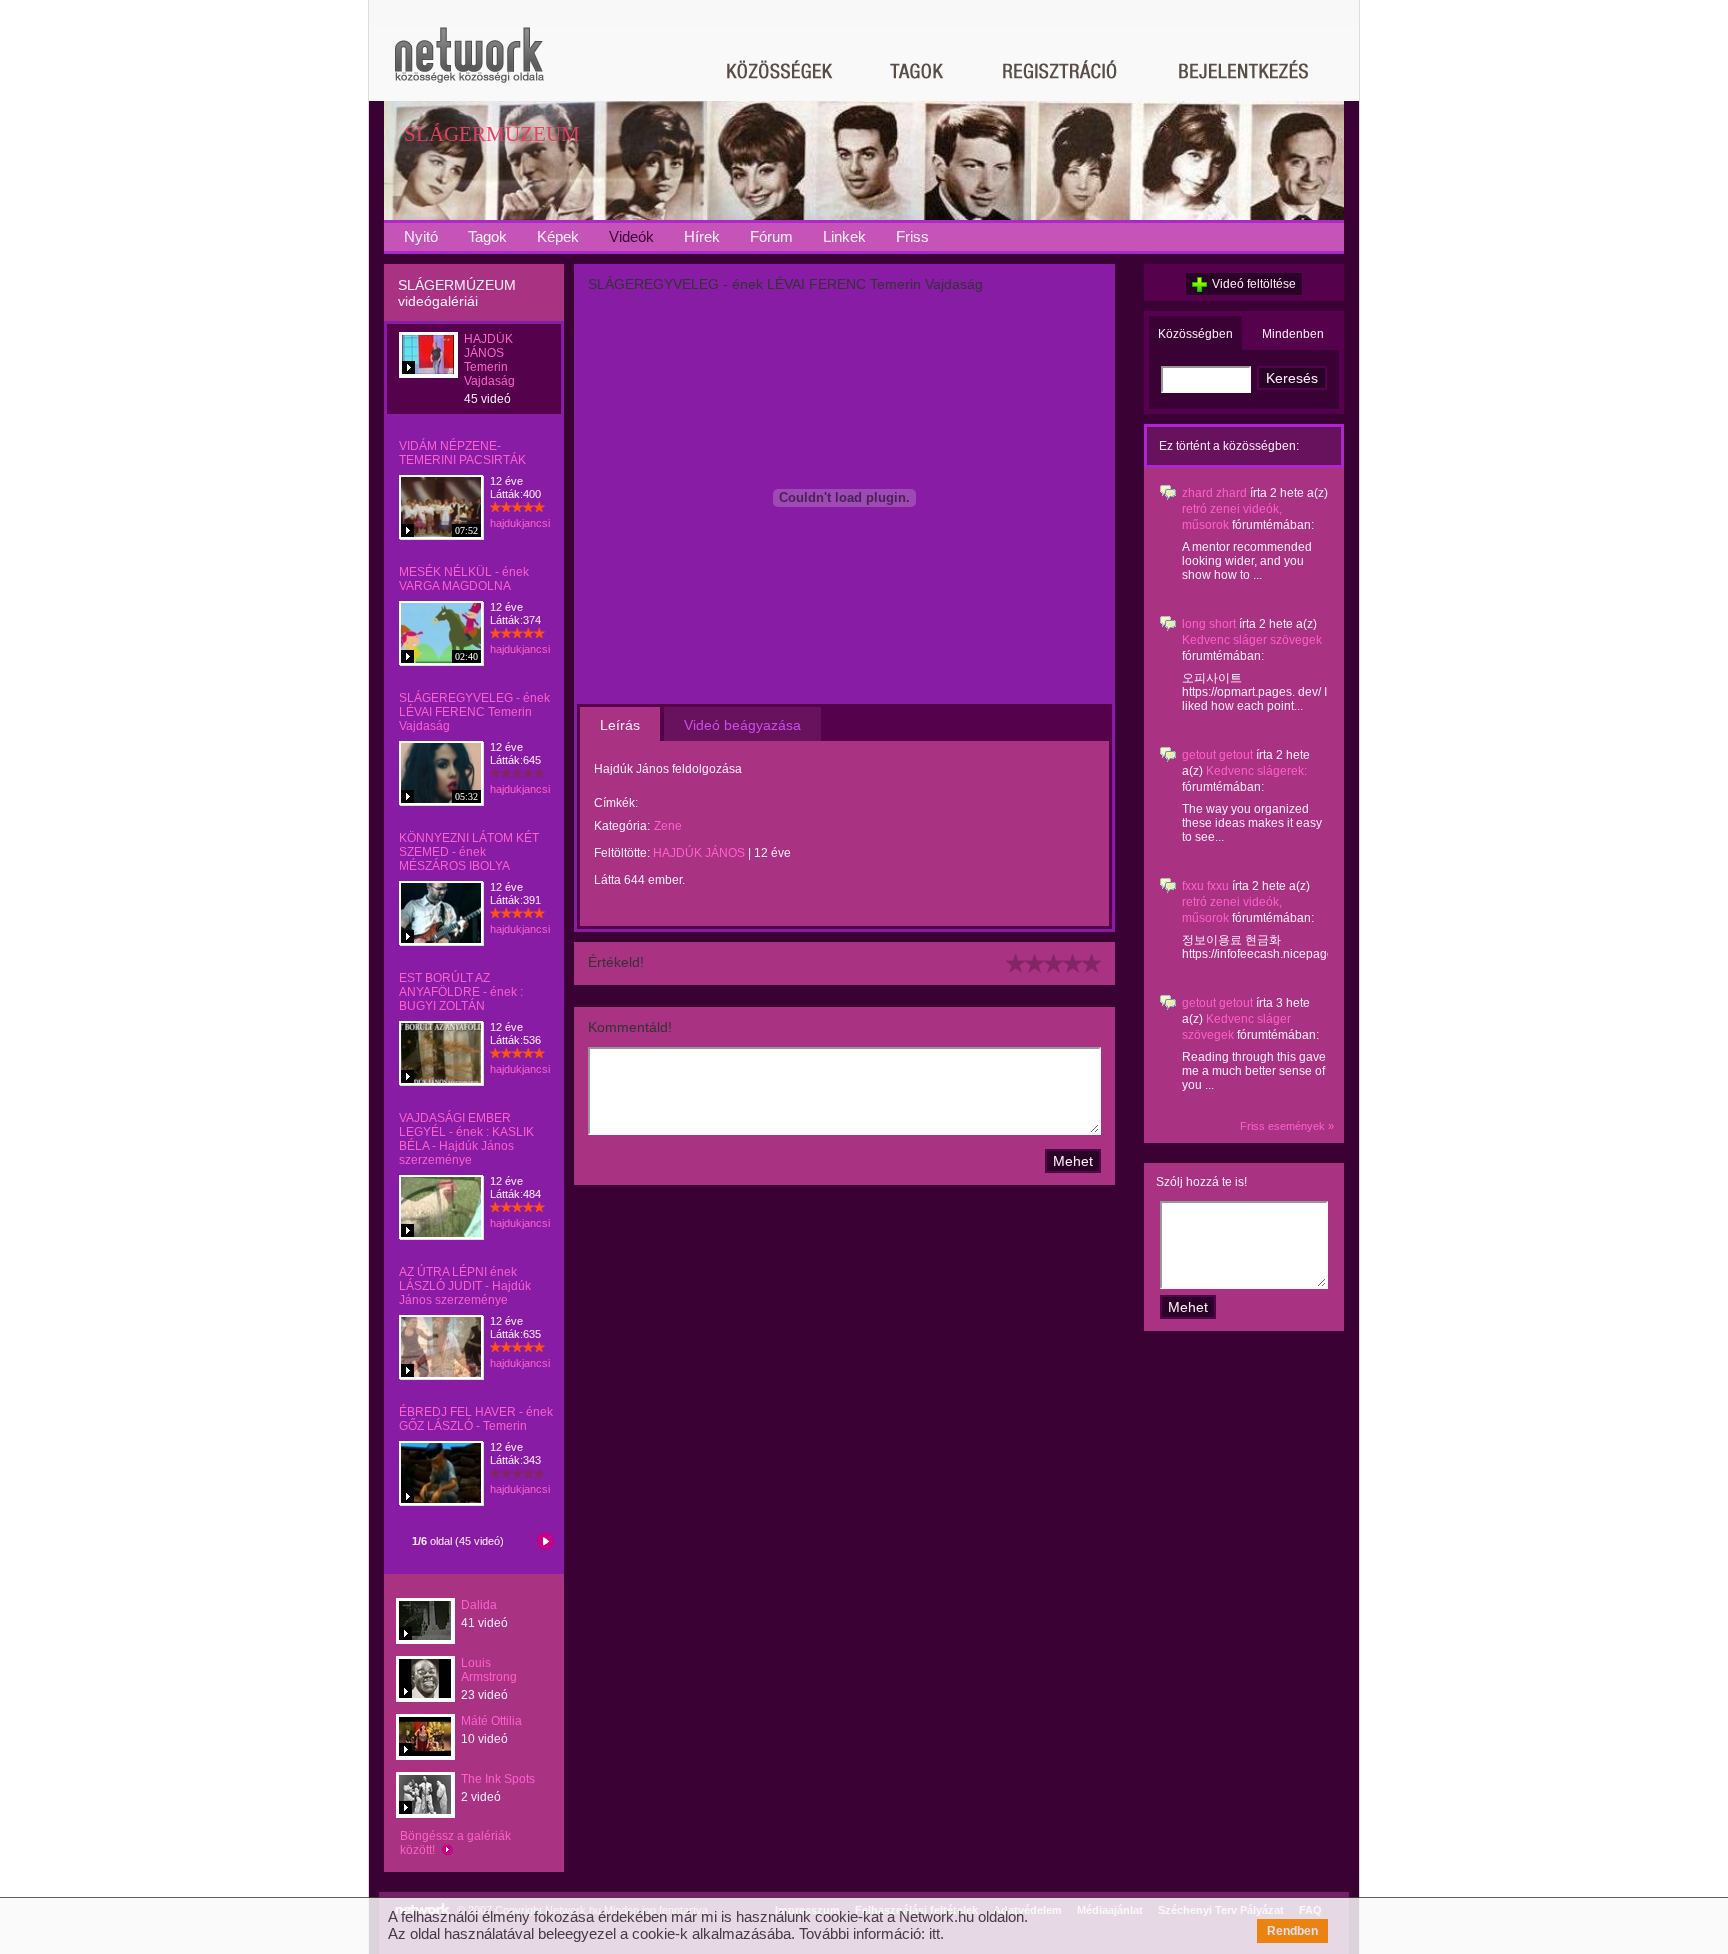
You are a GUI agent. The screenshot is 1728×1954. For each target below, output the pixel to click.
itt (934, 1933)
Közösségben (1195, 334)
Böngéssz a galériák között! (455, 1843)
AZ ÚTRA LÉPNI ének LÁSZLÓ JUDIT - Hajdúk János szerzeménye (465, 1286)
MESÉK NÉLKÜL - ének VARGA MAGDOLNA (464, 579)
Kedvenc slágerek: (1256, 771)
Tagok (487, 236)
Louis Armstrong (489, 1670)
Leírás (620, 725)
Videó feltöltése (1254, 284)
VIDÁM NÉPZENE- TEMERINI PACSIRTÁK (462, 453)
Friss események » (1287, 1126)
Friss (912, 236)
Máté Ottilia (491, 1721)
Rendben (1292, 1931)
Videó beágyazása (742, 725)
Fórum (771, 236)
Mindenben (1293, 334)
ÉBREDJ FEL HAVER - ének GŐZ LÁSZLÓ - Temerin (476, 1419)
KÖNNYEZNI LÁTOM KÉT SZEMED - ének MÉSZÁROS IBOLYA (469, 852)
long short (1209, 624)
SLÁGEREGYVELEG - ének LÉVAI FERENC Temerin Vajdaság (474, 712)
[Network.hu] (469, 64)
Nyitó (421, 236)
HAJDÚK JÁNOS (699, 853)
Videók (631, 236)
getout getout (1217, 755)
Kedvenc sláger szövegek (1252, 640)
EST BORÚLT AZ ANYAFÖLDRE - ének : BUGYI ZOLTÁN (461, 992)
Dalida (479, 1605)
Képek (558, 236)
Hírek (702, 236)
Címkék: (616, 803)
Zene (668, 826)
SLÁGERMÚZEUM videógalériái (457, 293)
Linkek (844, 236)
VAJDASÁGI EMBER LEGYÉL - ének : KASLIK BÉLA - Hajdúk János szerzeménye (466, 1139)
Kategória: (622, 826)
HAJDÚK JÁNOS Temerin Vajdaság (489, 360)
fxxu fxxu (1205, 886)
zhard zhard (1214, 493)
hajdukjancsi (520, 523)
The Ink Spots (498, 1779)
